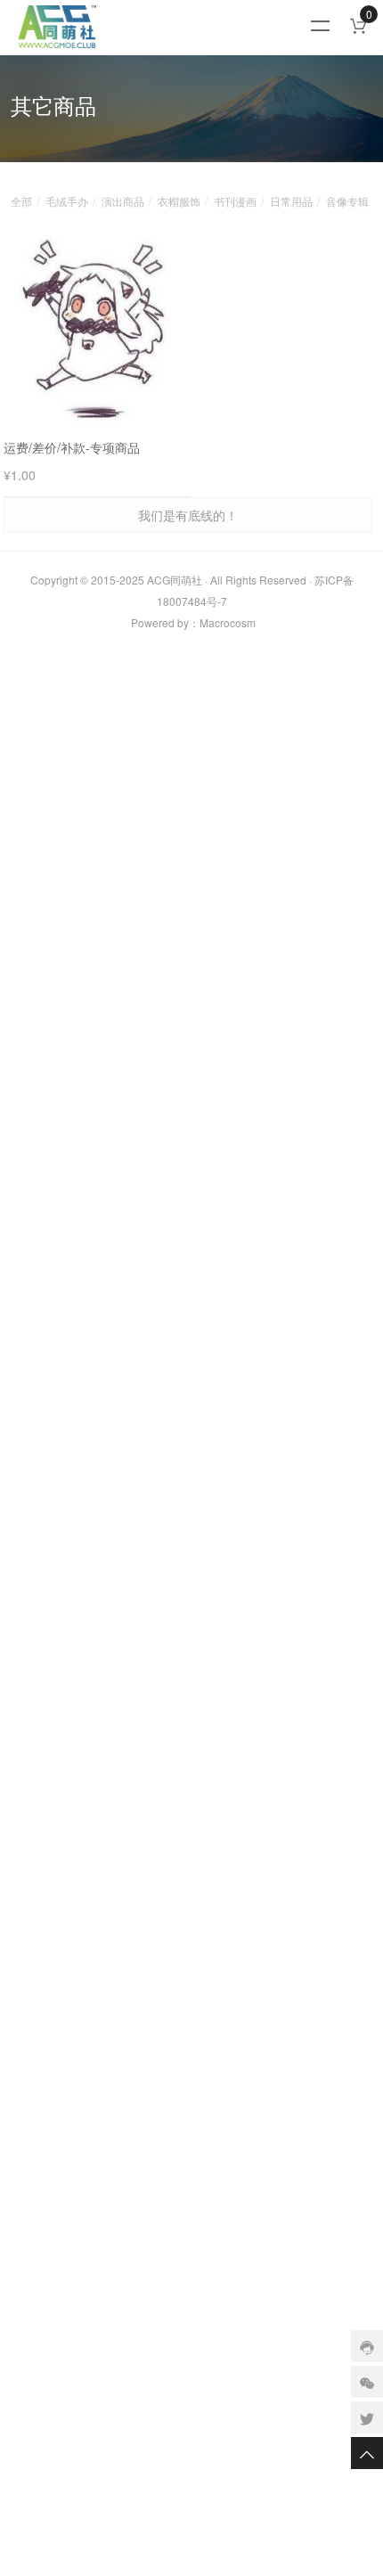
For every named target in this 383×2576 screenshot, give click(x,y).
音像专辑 (347, 201)
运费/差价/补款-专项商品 (72, 447)
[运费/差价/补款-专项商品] (97, 328)
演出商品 (123, 201)
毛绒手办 (67, 201)
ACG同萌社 (175, 580)
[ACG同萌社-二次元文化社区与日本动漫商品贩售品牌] (168, 27)
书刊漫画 (235, 201)
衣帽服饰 (179, 201)
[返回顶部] (367, 2453)
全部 (21, 201)
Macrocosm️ (228, 622)
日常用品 (291, 201)
